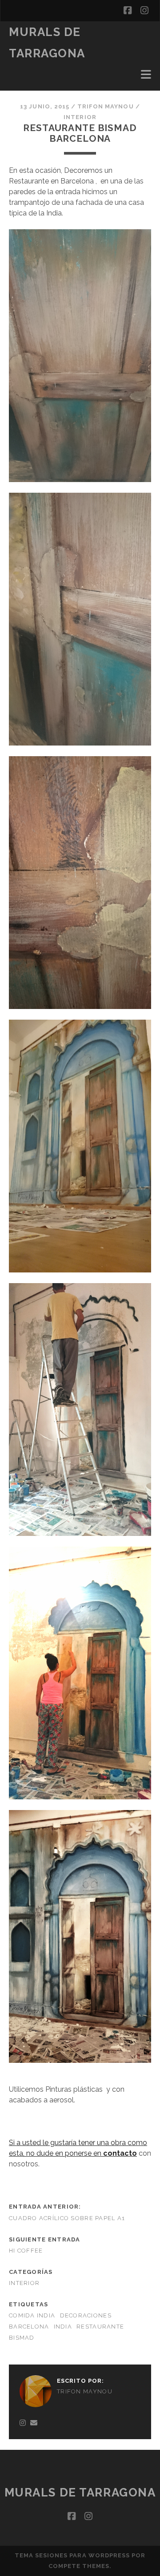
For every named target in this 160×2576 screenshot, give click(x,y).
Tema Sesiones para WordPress (72, 2555)
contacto (120, 2153)
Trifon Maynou (106, 106)
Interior (80, 117)
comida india (32, 2315)
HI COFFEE (26, 2251)
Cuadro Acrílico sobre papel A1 (67, 2218)
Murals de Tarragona (80, 2492)
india (63, 2327)
